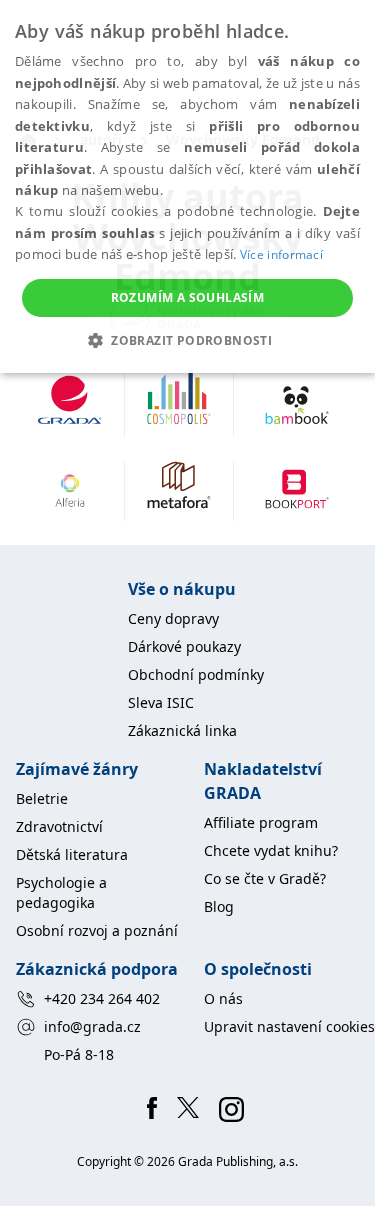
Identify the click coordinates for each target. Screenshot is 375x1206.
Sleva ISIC (161, 702)
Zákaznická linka (182, 730)
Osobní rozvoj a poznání (97, 930)
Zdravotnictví (59, 826)
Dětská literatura (72, 854)
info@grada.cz (92, 1026)
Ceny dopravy (173, 618)
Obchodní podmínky (196, 674)
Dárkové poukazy (184, 646)
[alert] (187, 186)
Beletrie (42, 798)
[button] (187, 340)
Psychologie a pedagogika (61, 892)
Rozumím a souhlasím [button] (188, 297)
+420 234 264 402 (102, 998)
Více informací (281, 254)
